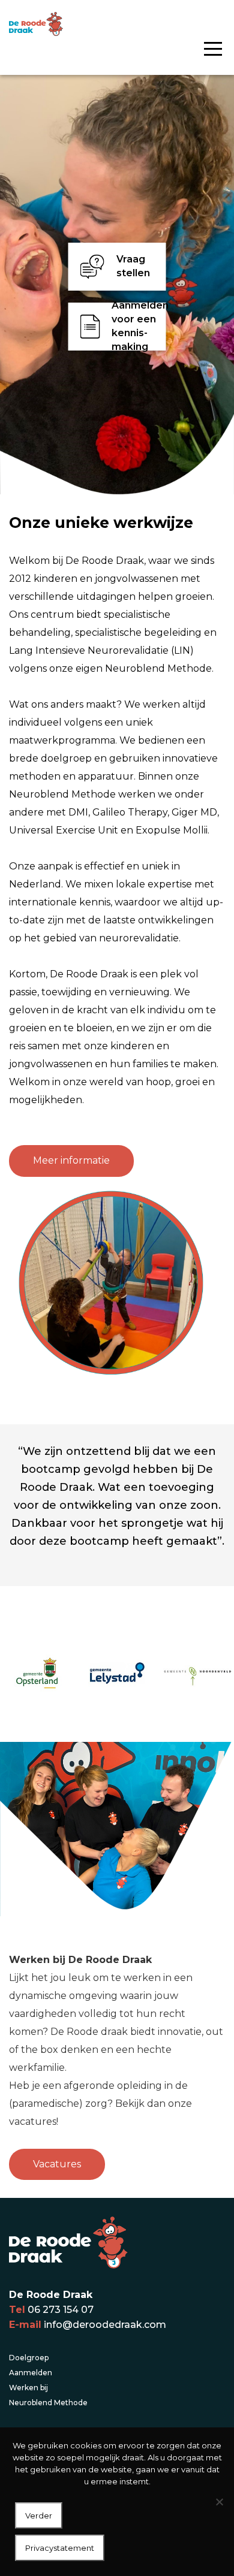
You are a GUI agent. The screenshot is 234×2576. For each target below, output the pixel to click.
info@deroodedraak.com (105, 2325)
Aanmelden (31, 2373)
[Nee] (219, 2502)
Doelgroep (29, 2358)
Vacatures (57, 2164)
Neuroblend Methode (48, 2403)
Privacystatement (60, 2548)
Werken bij (28, 2388)
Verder (39, 2515)
